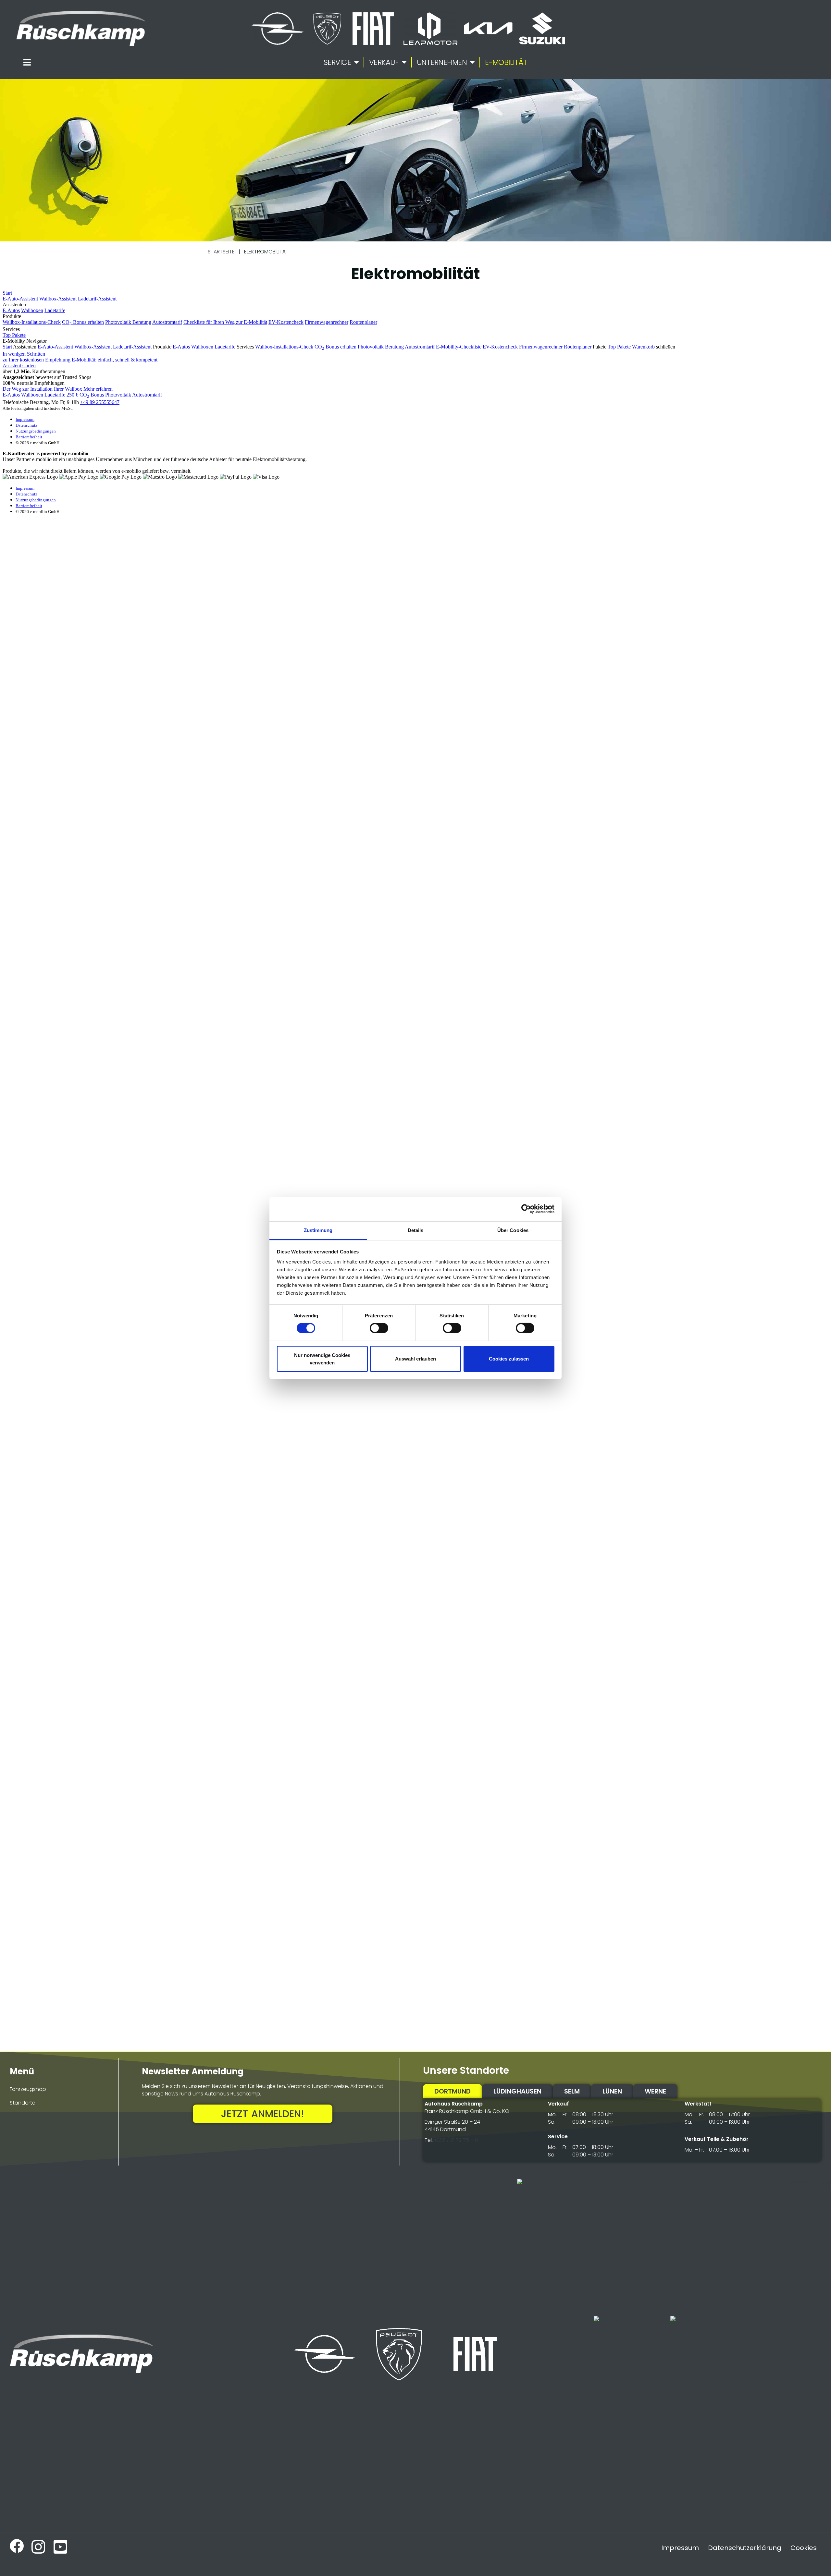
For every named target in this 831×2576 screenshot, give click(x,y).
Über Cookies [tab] (513, 1230)
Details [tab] (416, 1230)
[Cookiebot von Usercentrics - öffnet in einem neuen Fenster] (526, 1209)
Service (337, 62)
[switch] (379, 1328)
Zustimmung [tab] (318, 1230)
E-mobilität (506, 62)
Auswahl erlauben (415, 1359)
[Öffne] (27, 62)
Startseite (221, 252)
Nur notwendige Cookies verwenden (322, 1359)
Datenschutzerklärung (745, 2548)
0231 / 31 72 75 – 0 (457, 2140)
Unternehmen (442, 62)
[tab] (453, 2091)
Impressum (680, 2548)
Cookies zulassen (509, 1359)
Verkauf (384, 62)
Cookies (804, 2548)
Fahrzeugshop (28, 2089)
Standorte (23, 2103)
